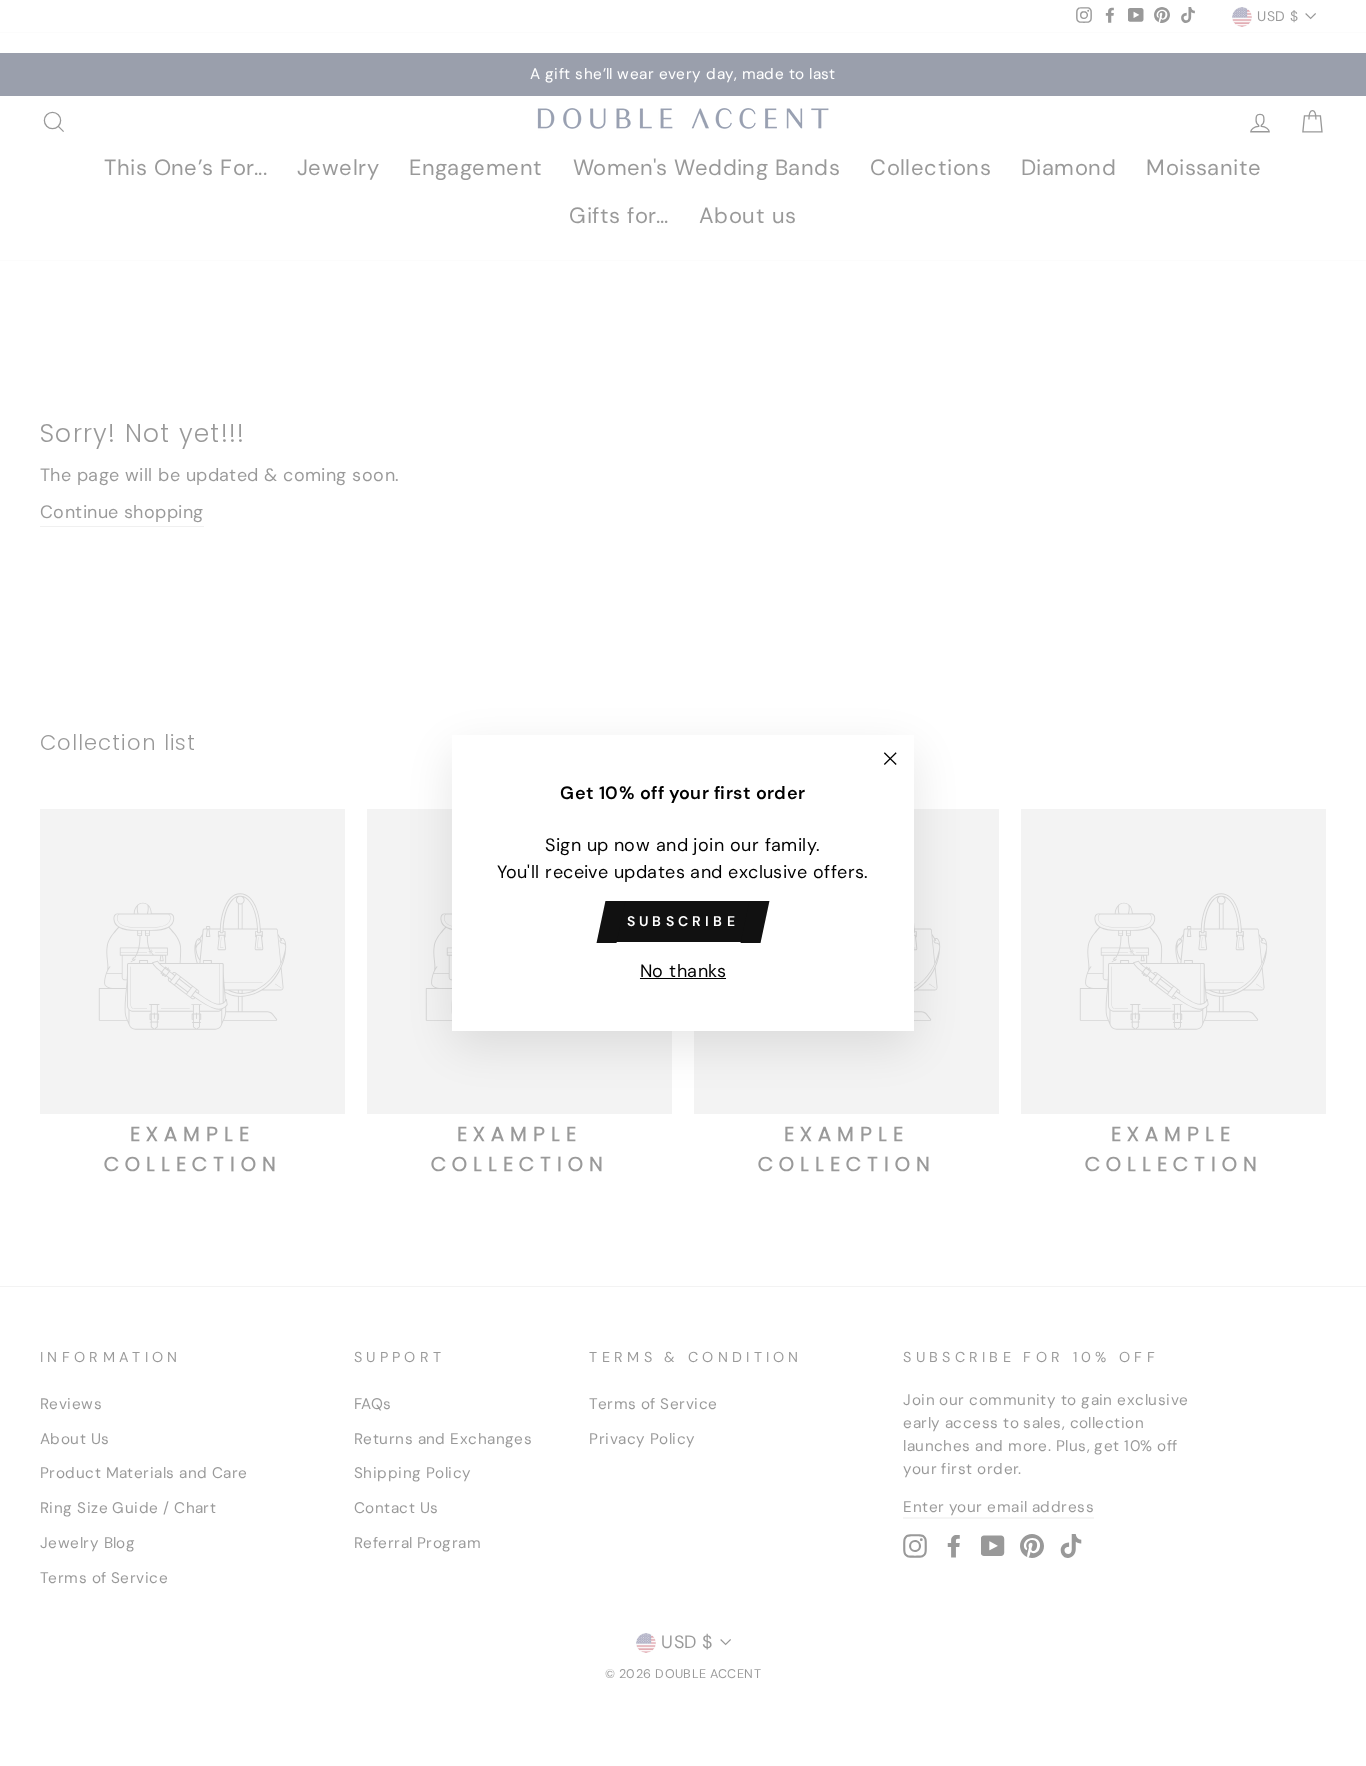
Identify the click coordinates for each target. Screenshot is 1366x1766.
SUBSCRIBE (683, 921)
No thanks (683, 971)
